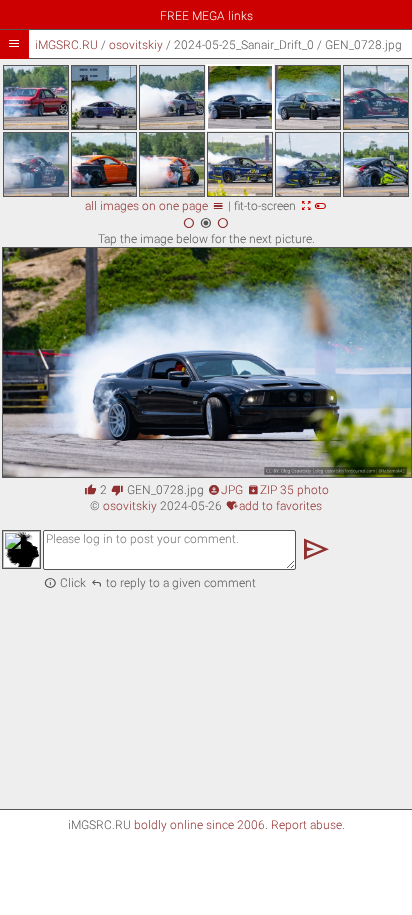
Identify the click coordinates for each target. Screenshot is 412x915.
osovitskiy (136, 45)
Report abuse (306, 825)
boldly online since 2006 (199, 825)
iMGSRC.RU (66, 45)
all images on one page (154, 206)
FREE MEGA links (206, 16)
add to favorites (274, 506)
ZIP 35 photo (288, 490)
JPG (225, 490)
